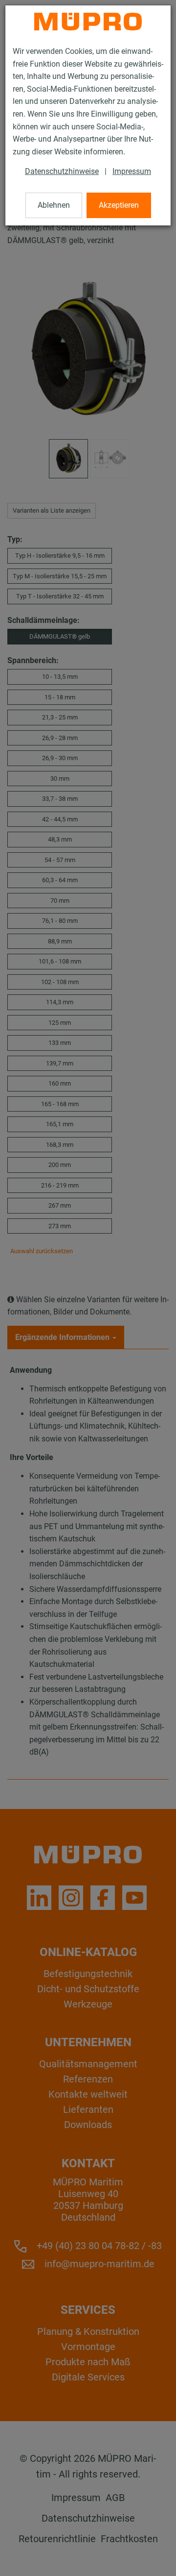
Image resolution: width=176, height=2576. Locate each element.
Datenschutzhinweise (62, 171)
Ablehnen (54, 205)
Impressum (132, 171)
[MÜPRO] (88, 22)
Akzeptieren (119, 205)
